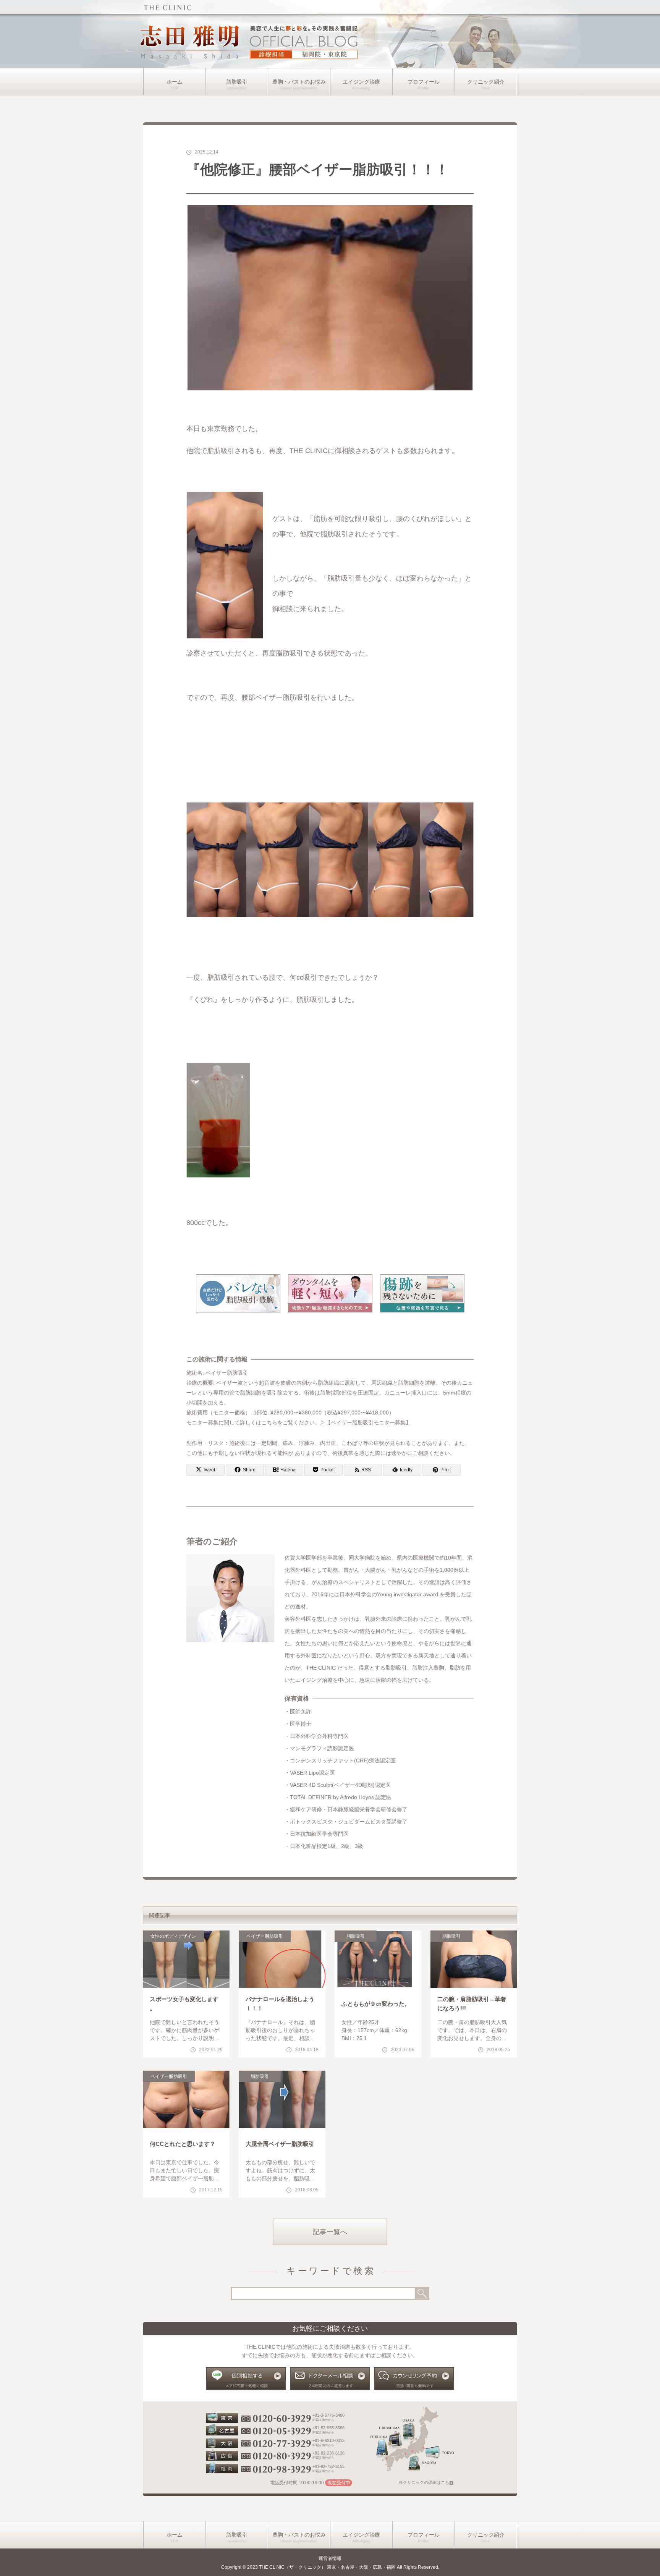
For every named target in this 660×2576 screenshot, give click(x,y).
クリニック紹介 (486, 82)
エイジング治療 (361, 82)
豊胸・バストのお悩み (299, 82)
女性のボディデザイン (173, 1936)
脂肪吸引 (237, 82)
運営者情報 (330, 2558)
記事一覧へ (330, 2232)
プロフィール (424, 82)
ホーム (175, 82)
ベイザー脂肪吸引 (265, 1936)
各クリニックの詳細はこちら (426, 2482)
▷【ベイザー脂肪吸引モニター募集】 (366, 1422)
